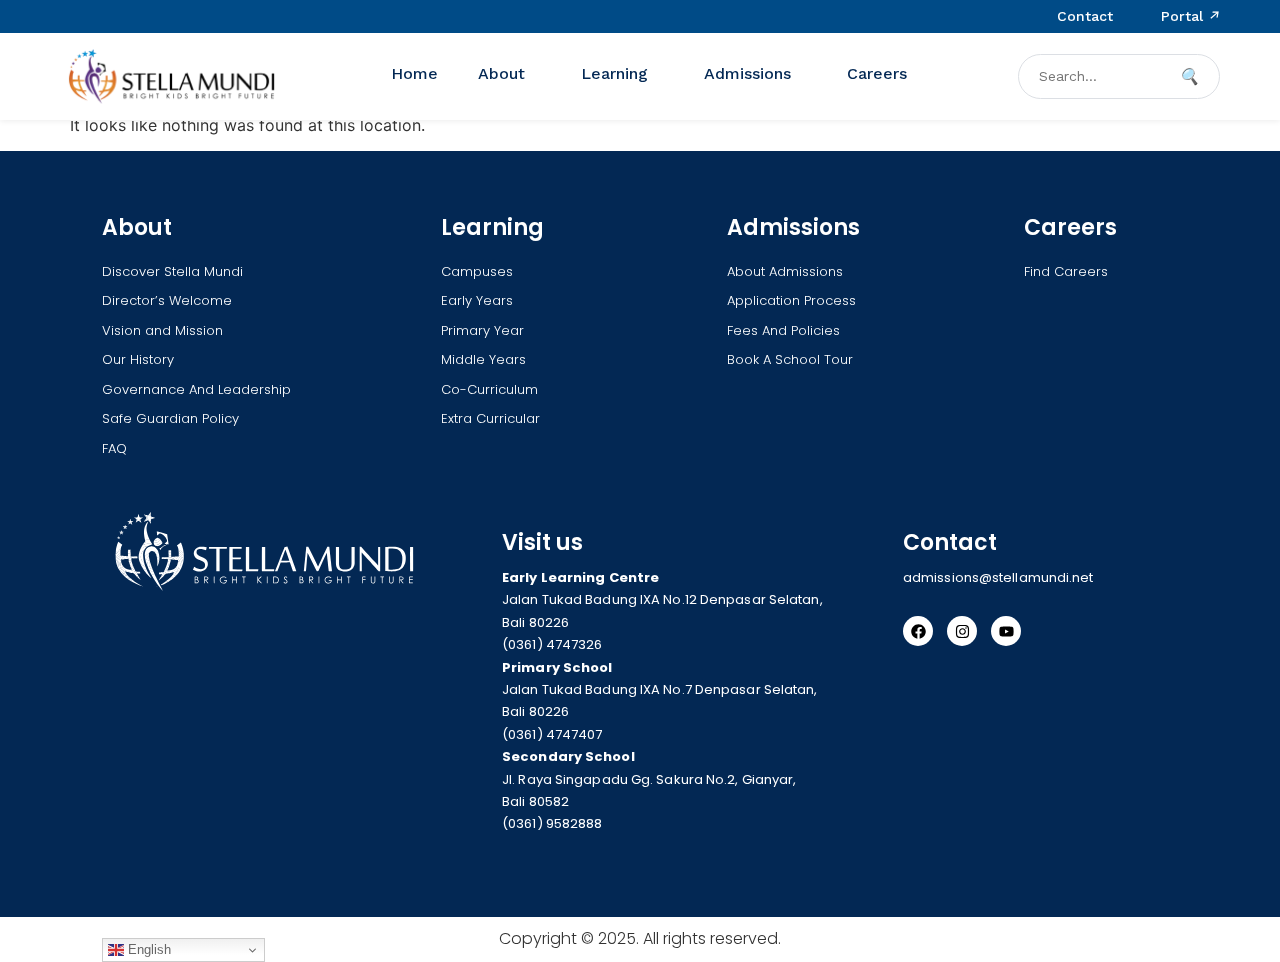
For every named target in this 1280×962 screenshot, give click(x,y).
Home (414, 73)
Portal (1190, 16)
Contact (1085, 16)
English (147, 949)
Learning (614, 73)
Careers (877, 73)
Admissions (747, 73)
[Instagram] (962, 632)
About (501, 73)
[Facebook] (918, 632)
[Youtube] (1006, 632)
